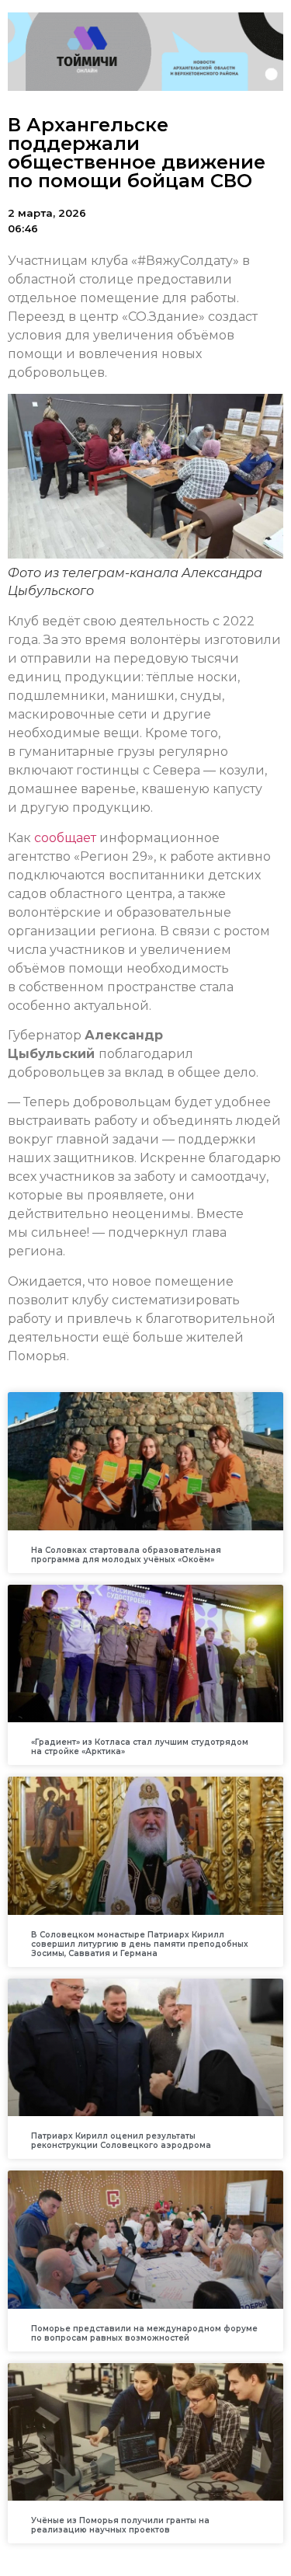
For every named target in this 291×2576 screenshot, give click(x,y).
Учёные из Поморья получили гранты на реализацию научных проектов (120, 2525)
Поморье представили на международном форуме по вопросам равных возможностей (144, 2333)
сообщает (65, 838)
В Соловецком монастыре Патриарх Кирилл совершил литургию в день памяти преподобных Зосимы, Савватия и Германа (140, 1944)
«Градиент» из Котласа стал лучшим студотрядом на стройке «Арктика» (140, 1747)
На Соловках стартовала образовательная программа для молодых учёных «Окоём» (126, 1555)
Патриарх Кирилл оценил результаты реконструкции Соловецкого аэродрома (121, 2141)
